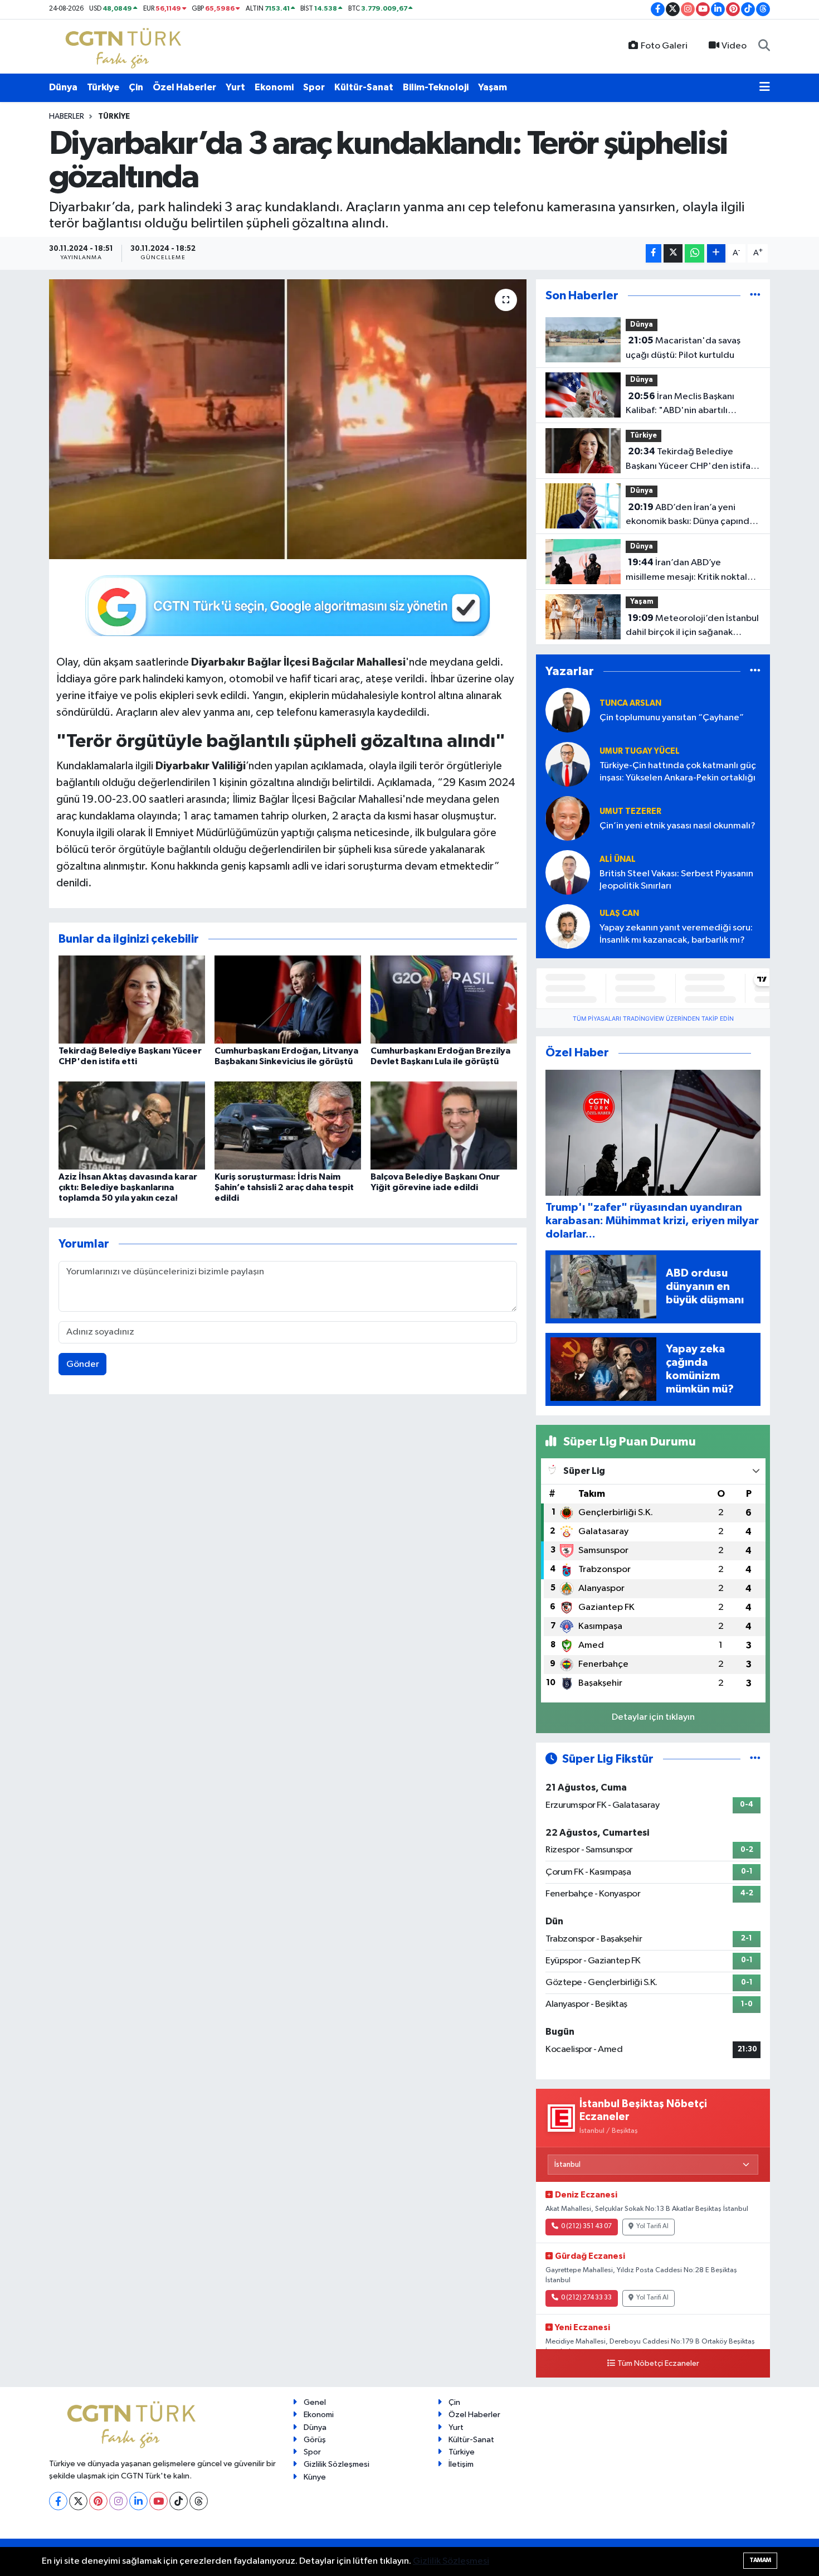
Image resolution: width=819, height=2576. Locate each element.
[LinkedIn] (138, 2501)
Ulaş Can (619, 913)
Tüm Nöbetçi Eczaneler (658, 2364)
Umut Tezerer (630, 811)
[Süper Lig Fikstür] (755, 1759)
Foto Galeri (664, 46)
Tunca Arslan (630, 703)
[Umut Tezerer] (568, 818)
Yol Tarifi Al (652, 2226)
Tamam (760, 2560)
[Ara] (764, 46)
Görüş (315, 2440)
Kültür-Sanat (364, 87)
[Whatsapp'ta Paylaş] (694, 253)
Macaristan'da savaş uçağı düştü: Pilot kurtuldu (683, 348)
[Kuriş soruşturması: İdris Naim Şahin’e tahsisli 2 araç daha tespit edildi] (288, 1125)
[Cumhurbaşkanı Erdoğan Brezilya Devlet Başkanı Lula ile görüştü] (444, 999)
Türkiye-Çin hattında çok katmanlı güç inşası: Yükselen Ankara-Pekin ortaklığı (678, 772)
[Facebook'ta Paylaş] (654, 253)
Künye (315, 2477)
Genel (315, 2402)
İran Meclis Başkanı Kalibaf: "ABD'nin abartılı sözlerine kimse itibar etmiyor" (689, 405)
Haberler (67, 117)
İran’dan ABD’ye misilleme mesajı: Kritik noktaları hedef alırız (692, 571)
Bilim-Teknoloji (436, 87)
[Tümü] (755, 296)
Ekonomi (274, 87)
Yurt (235, 87)
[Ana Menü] (765, 88)
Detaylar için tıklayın (653, 1717)
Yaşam (493, 87)
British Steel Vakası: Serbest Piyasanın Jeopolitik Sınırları (676, 880)
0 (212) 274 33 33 (586, 2298)
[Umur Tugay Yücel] (568, 764)
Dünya (63, 87)
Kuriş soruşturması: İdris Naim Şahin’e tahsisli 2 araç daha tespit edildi (284, 1187)
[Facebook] (58, 2501)
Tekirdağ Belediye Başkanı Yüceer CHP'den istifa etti (688, 460)
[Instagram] (118, 2501)
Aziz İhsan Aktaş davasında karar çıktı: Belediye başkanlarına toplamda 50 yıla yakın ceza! (128, 1187)
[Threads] (199, 2501)
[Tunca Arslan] (568, 710)
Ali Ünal (618, 859)
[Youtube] (159, 2501)
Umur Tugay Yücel (640, 751)
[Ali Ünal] (568, 872)
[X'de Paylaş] (673, 253)
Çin (136, 87)
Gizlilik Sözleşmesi (337, 2464)
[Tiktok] (179, 2501)
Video (734, 46)
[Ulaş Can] (568, 926)
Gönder (83, 1364)
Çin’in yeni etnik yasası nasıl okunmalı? (677, 826)
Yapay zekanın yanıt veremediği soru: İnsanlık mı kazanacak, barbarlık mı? (676, 934)
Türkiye (103, 87)
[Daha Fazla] (716, 253)
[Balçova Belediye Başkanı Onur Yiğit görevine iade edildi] (444, 1125)
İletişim (461, 2464)
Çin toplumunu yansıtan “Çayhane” (672, 718)
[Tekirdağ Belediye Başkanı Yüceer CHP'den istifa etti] (132, 999)
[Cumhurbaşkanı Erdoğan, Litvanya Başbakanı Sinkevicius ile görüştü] (288, 999)
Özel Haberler (184, 87)
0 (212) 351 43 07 (586, 2226)
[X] (78, 2501)
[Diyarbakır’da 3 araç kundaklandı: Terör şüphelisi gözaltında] (288, 419)
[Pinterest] (98, 2501)
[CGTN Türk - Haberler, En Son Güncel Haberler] (126, 46)
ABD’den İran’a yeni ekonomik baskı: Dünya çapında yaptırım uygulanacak (690, 516)
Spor (314, 87)
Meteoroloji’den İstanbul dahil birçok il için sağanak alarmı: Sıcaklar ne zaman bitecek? (692, 627)
